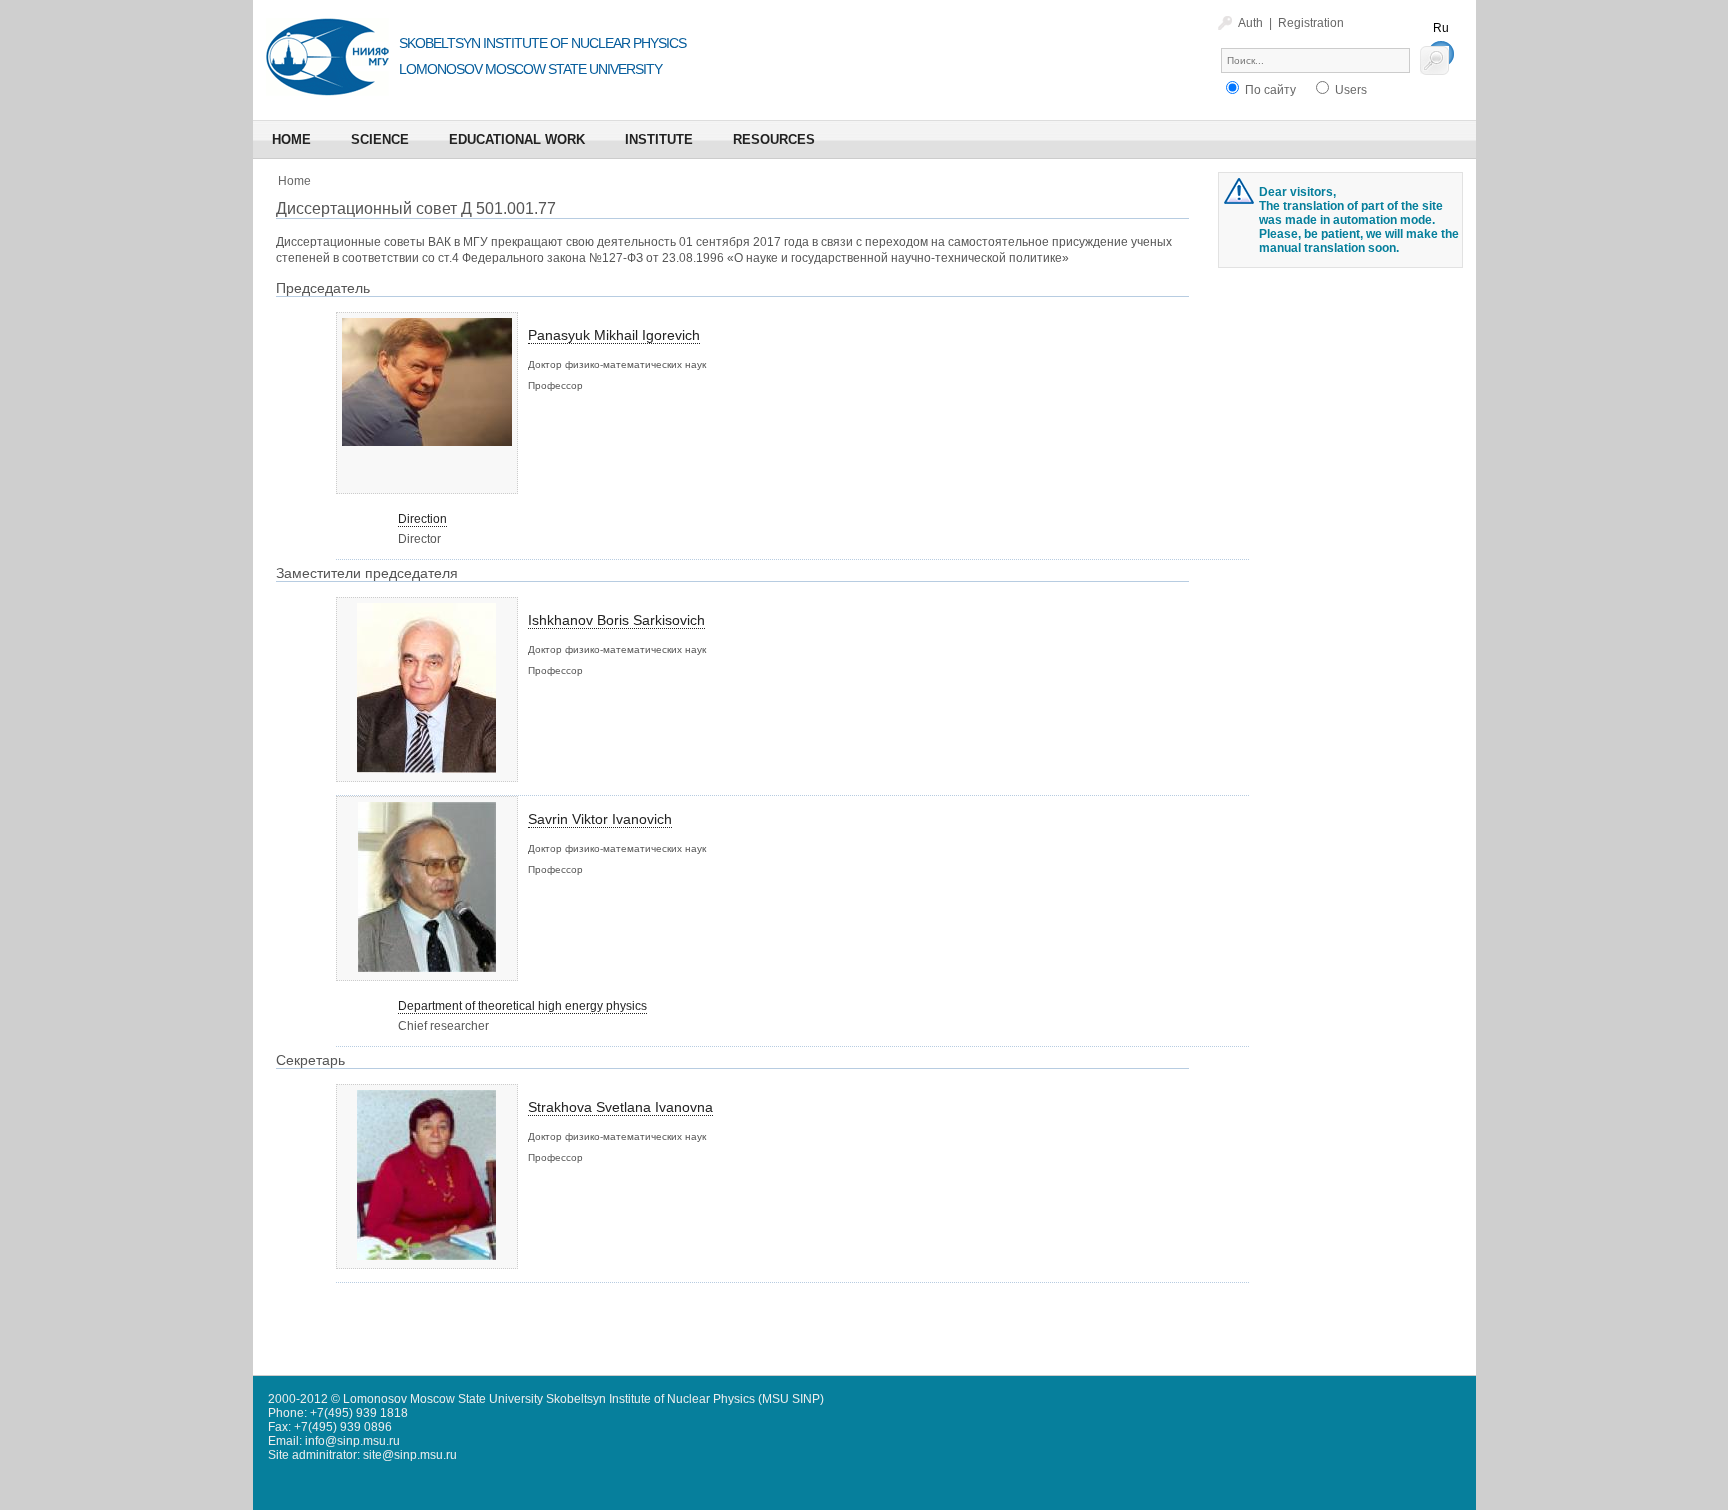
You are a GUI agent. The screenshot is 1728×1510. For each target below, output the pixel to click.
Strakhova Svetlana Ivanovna (620, 1107)
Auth (1250, 23)
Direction (422, 519)
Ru (1441, 28)
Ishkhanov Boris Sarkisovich (616, 620)
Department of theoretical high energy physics (522, 1006)
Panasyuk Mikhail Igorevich (614, 335)
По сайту (1269, 90)
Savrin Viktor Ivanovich (600, 819)
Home (294, 181)
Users (1349, 90)
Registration (1311, 23)
